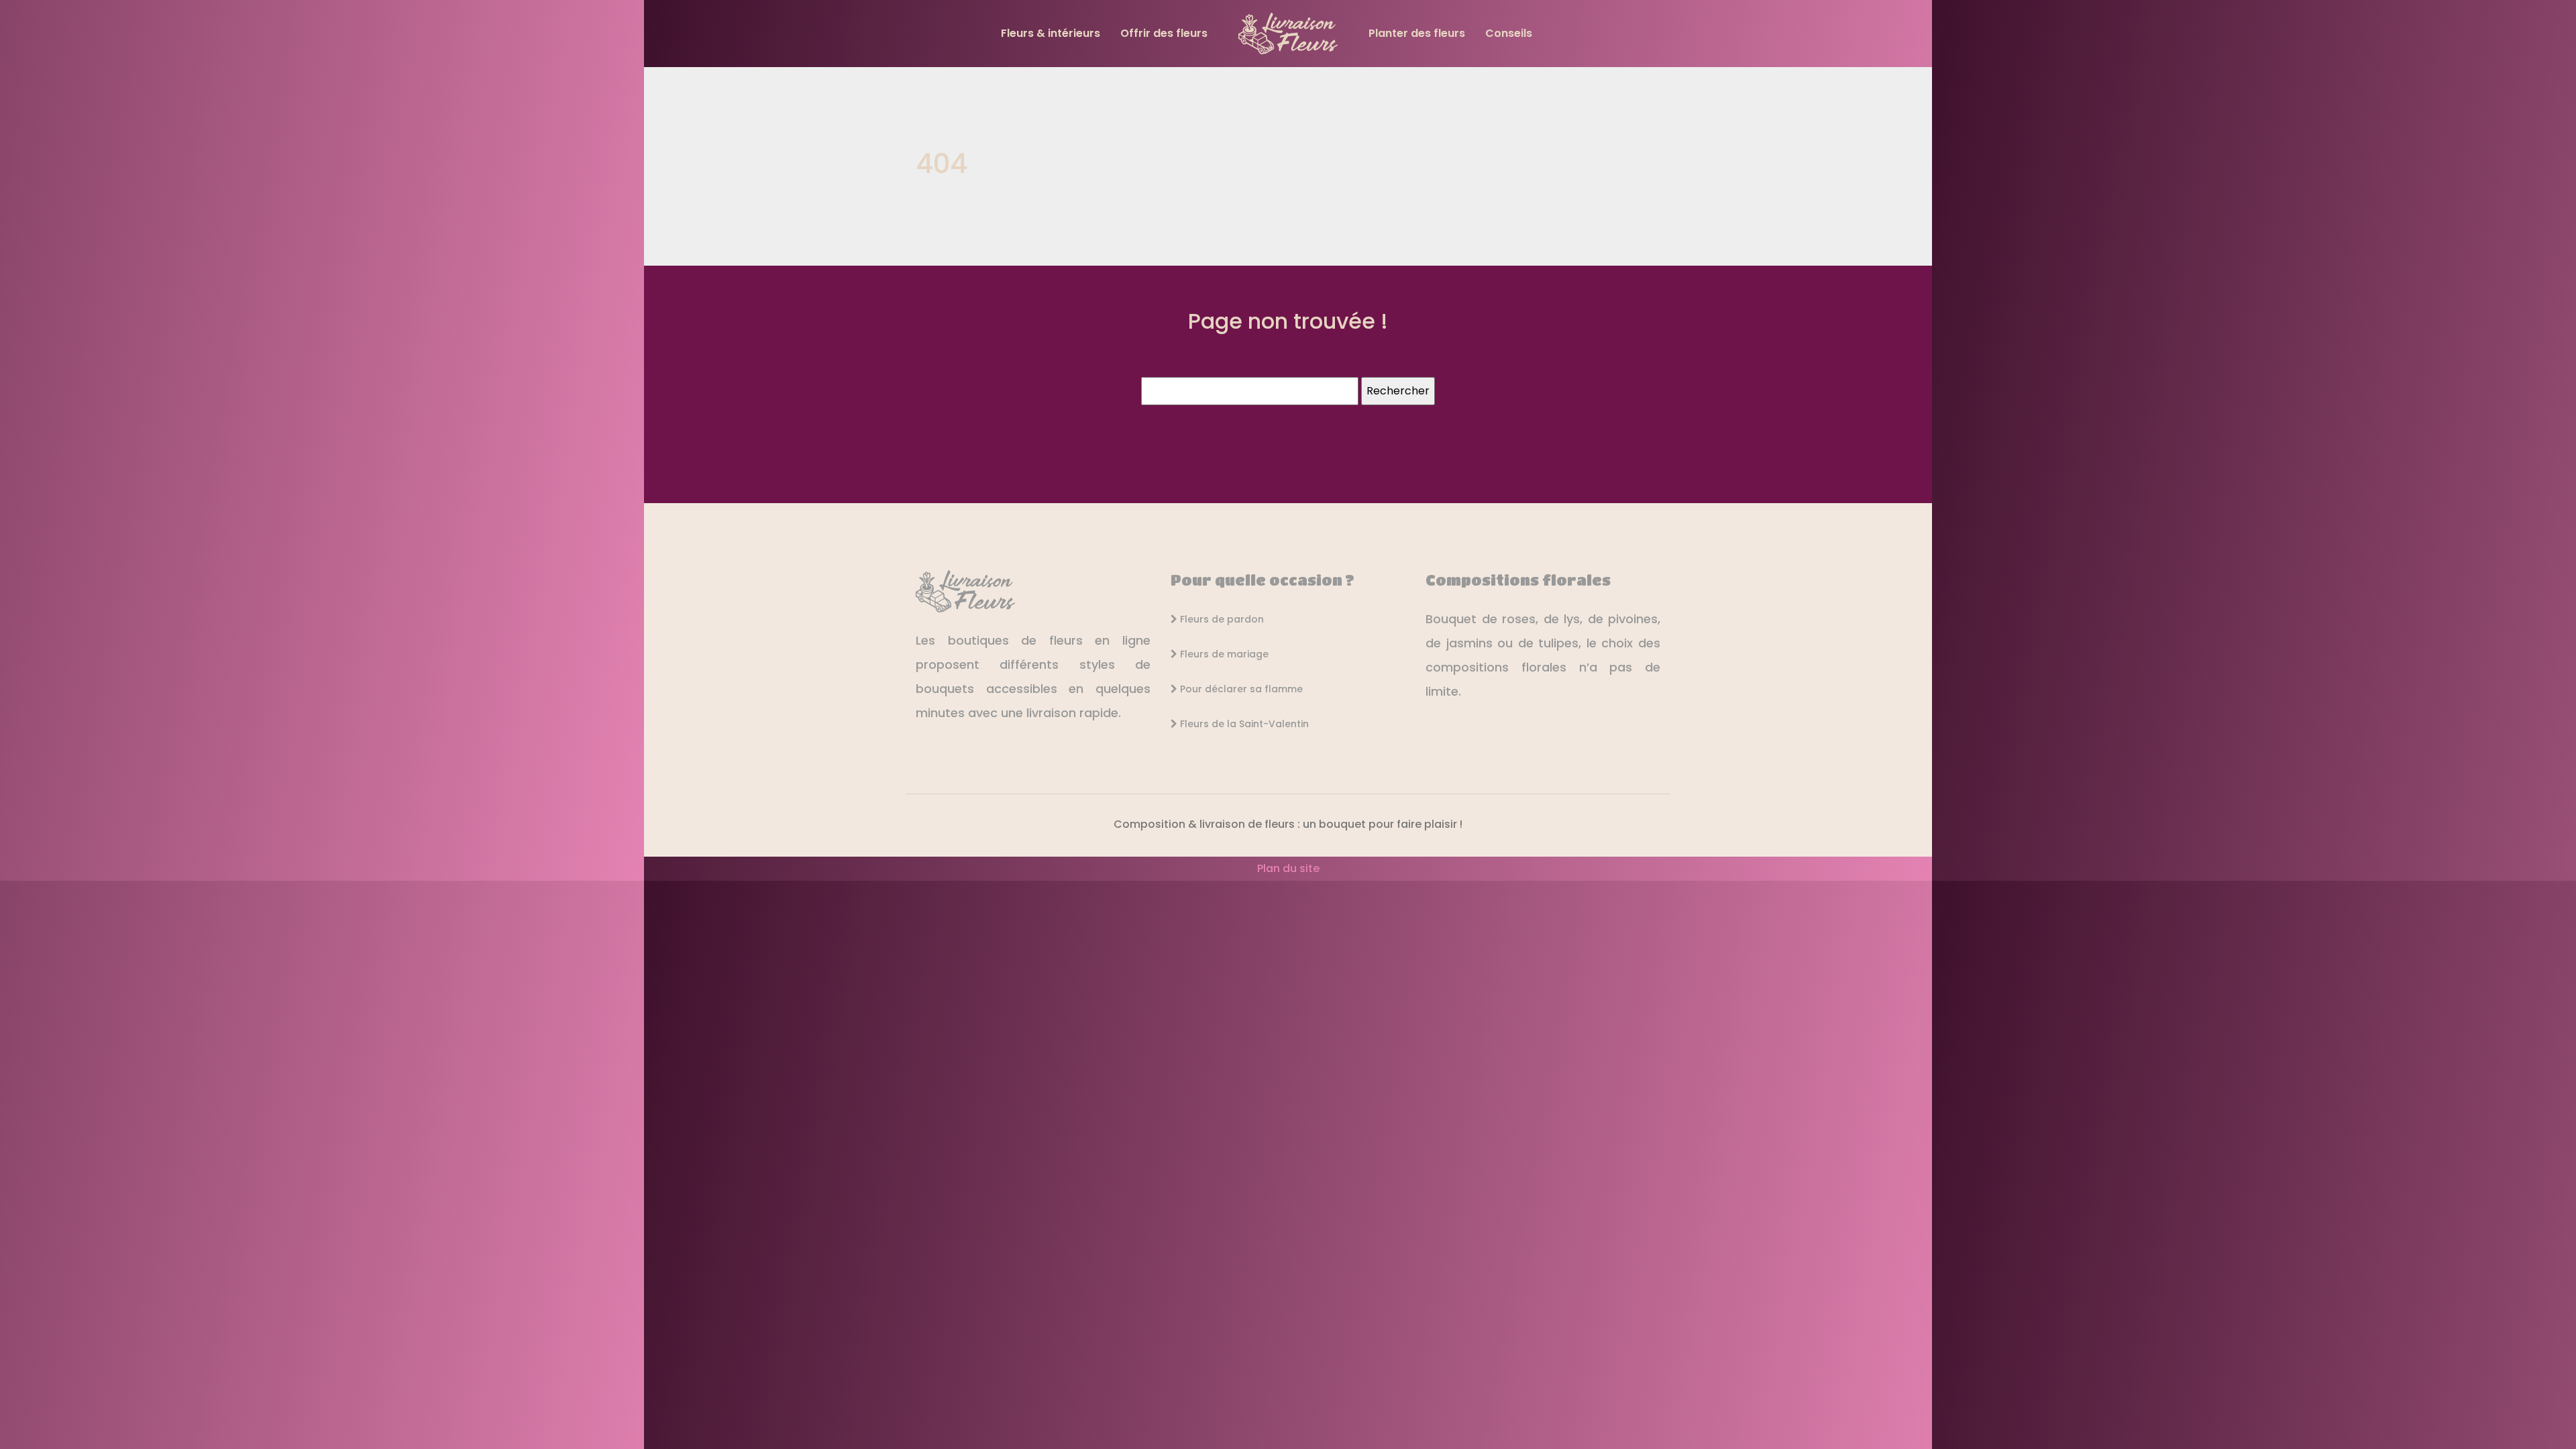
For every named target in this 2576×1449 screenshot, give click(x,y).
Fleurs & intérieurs (1051, 33)
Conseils (1509, 33)
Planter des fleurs (1417, 33)
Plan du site (1288, 868)
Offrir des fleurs (1164, 33)
